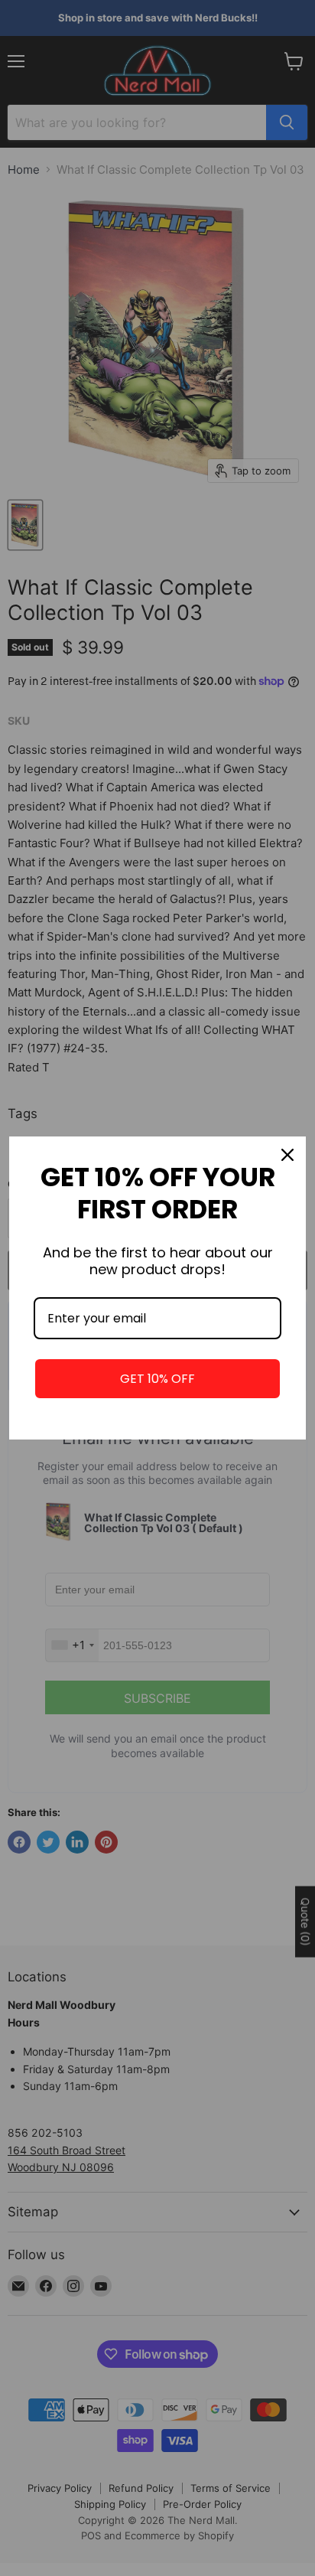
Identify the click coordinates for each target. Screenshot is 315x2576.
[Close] (287, 1155)
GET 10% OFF (157, 1379)
